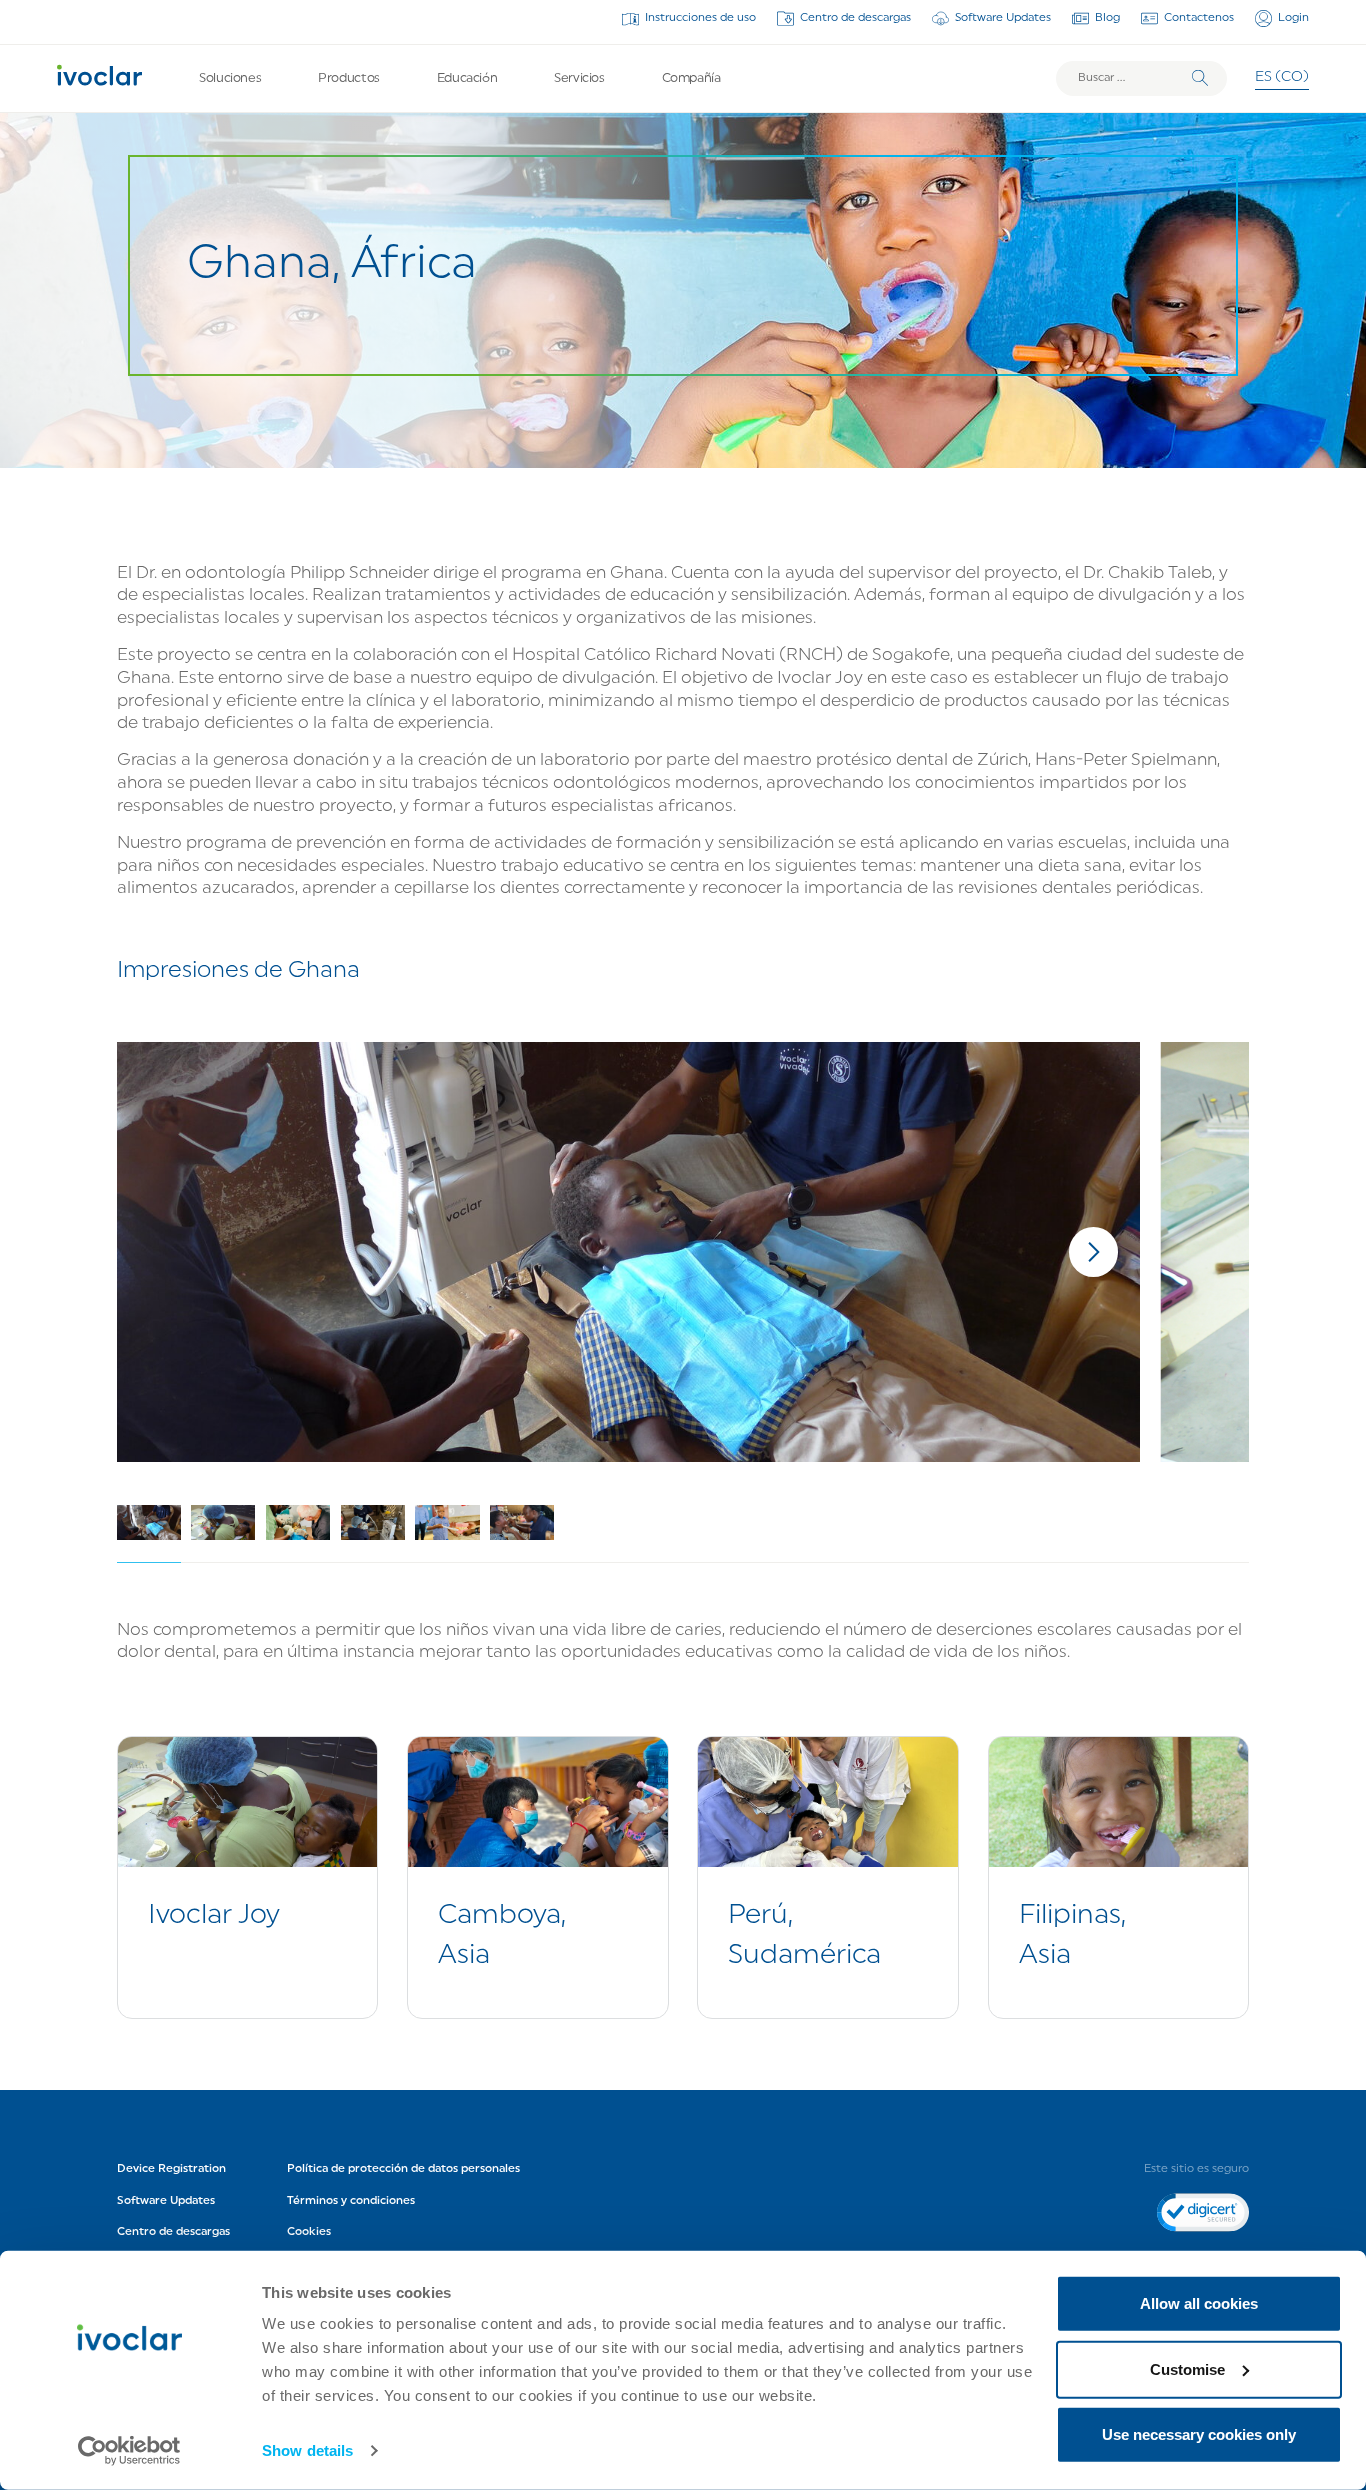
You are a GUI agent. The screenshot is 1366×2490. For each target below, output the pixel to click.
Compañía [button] (691, 78)
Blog (1107, 18)
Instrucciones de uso (700, 18)
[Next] (1094, 1252)
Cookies (309, 2232)
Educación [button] (467, 78)
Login (1293, 18)
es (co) (1282, 77)
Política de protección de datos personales (403, 2169)
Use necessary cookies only (1199, 2434)
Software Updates (1003, 18)
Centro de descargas (855, 18)
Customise (1187, 2368)
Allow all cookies (1199, 2303)
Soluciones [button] (230, 78)
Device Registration (171, 2169)
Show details (307, 2450)
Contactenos (1199, 18)
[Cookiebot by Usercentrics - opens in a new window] (129, 2451)
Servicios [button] (579, 78)
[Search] (1200, 78)
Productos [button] (349, 78)
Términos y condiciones (351, 2201)
